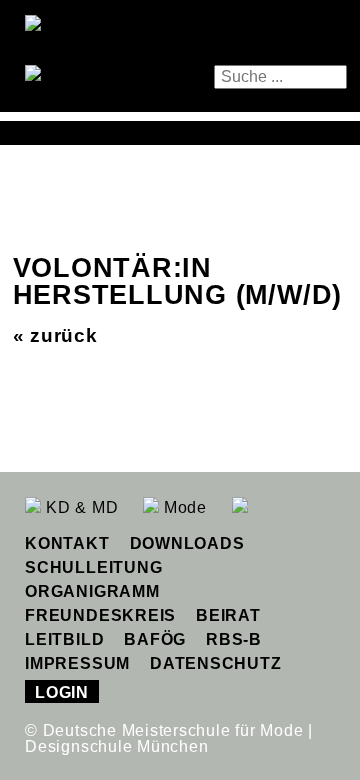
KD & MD (79, 507)
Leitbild (64, 639)
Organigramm (92, 591)
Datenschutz (215, 663)
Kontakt (67, 543)
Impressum (77, 663)
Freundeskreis (100, 615)
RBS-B (234, 639)
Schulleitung (93, 567)
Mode (183, 507)
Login (62, 692)
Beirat (228, 615)
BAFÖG (155, 639)
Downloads (187, 543)
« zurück (55, 335)
